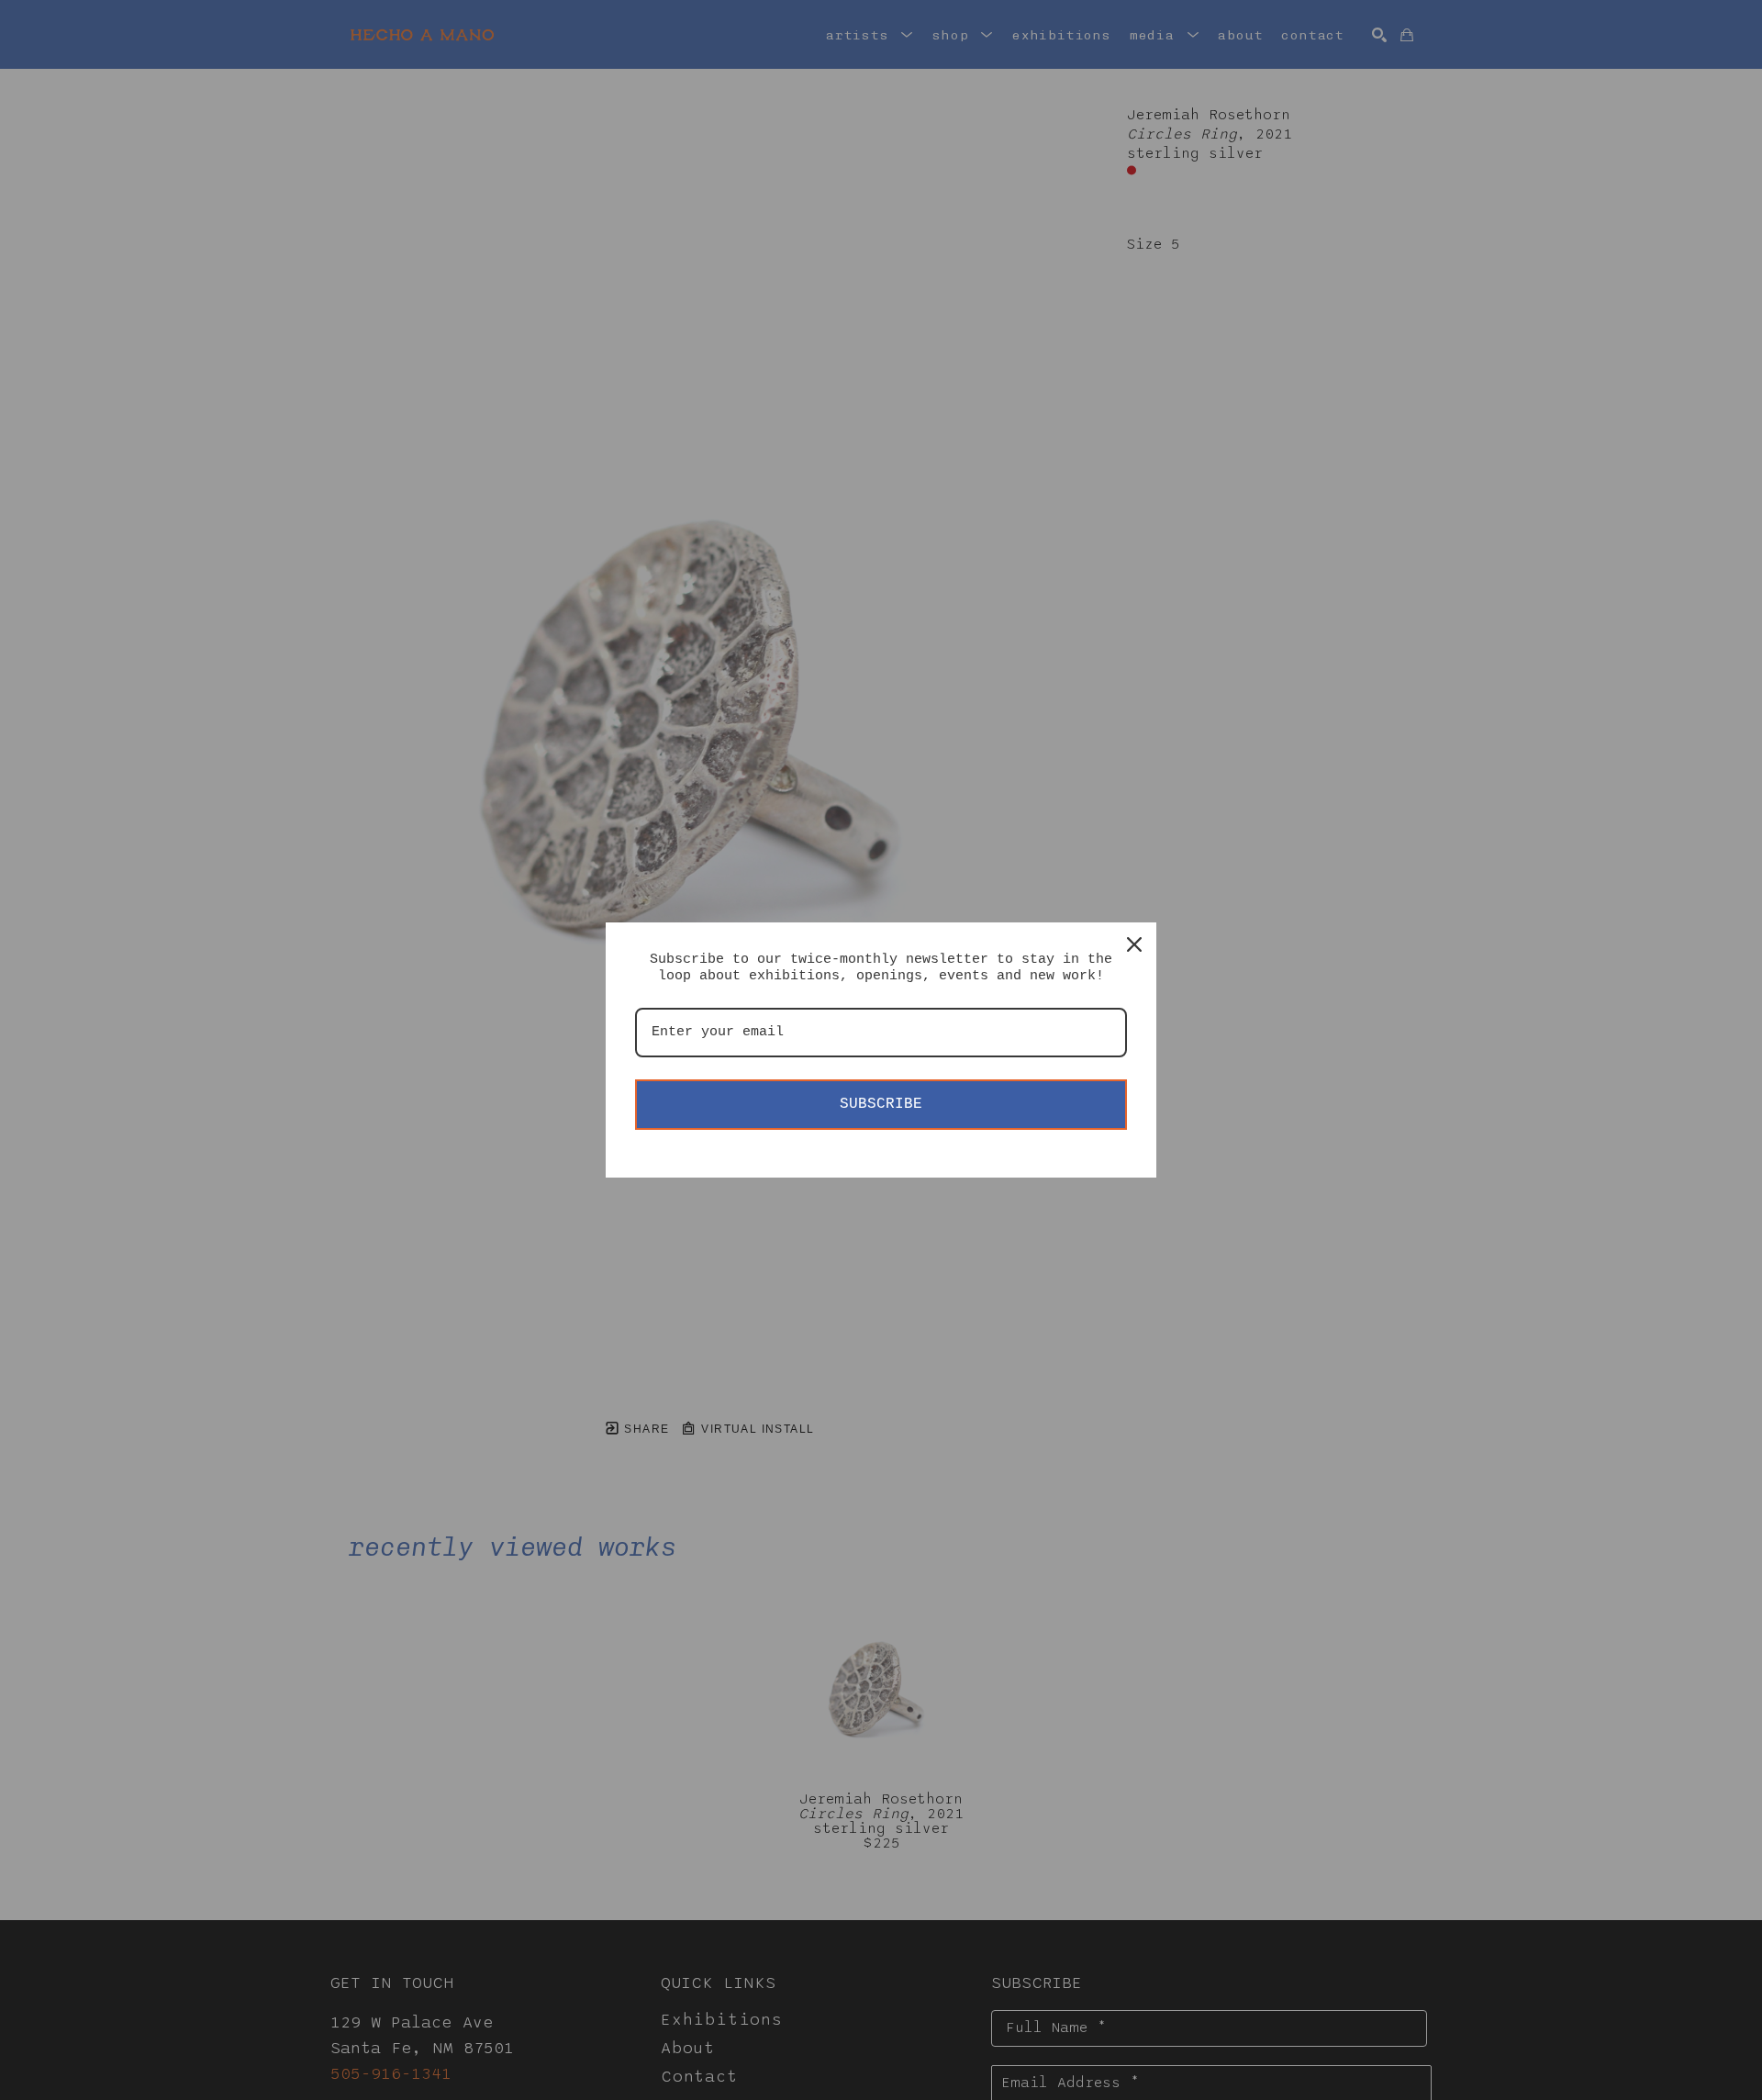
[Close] (1134, 944)
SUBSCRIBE (881, 1104)
